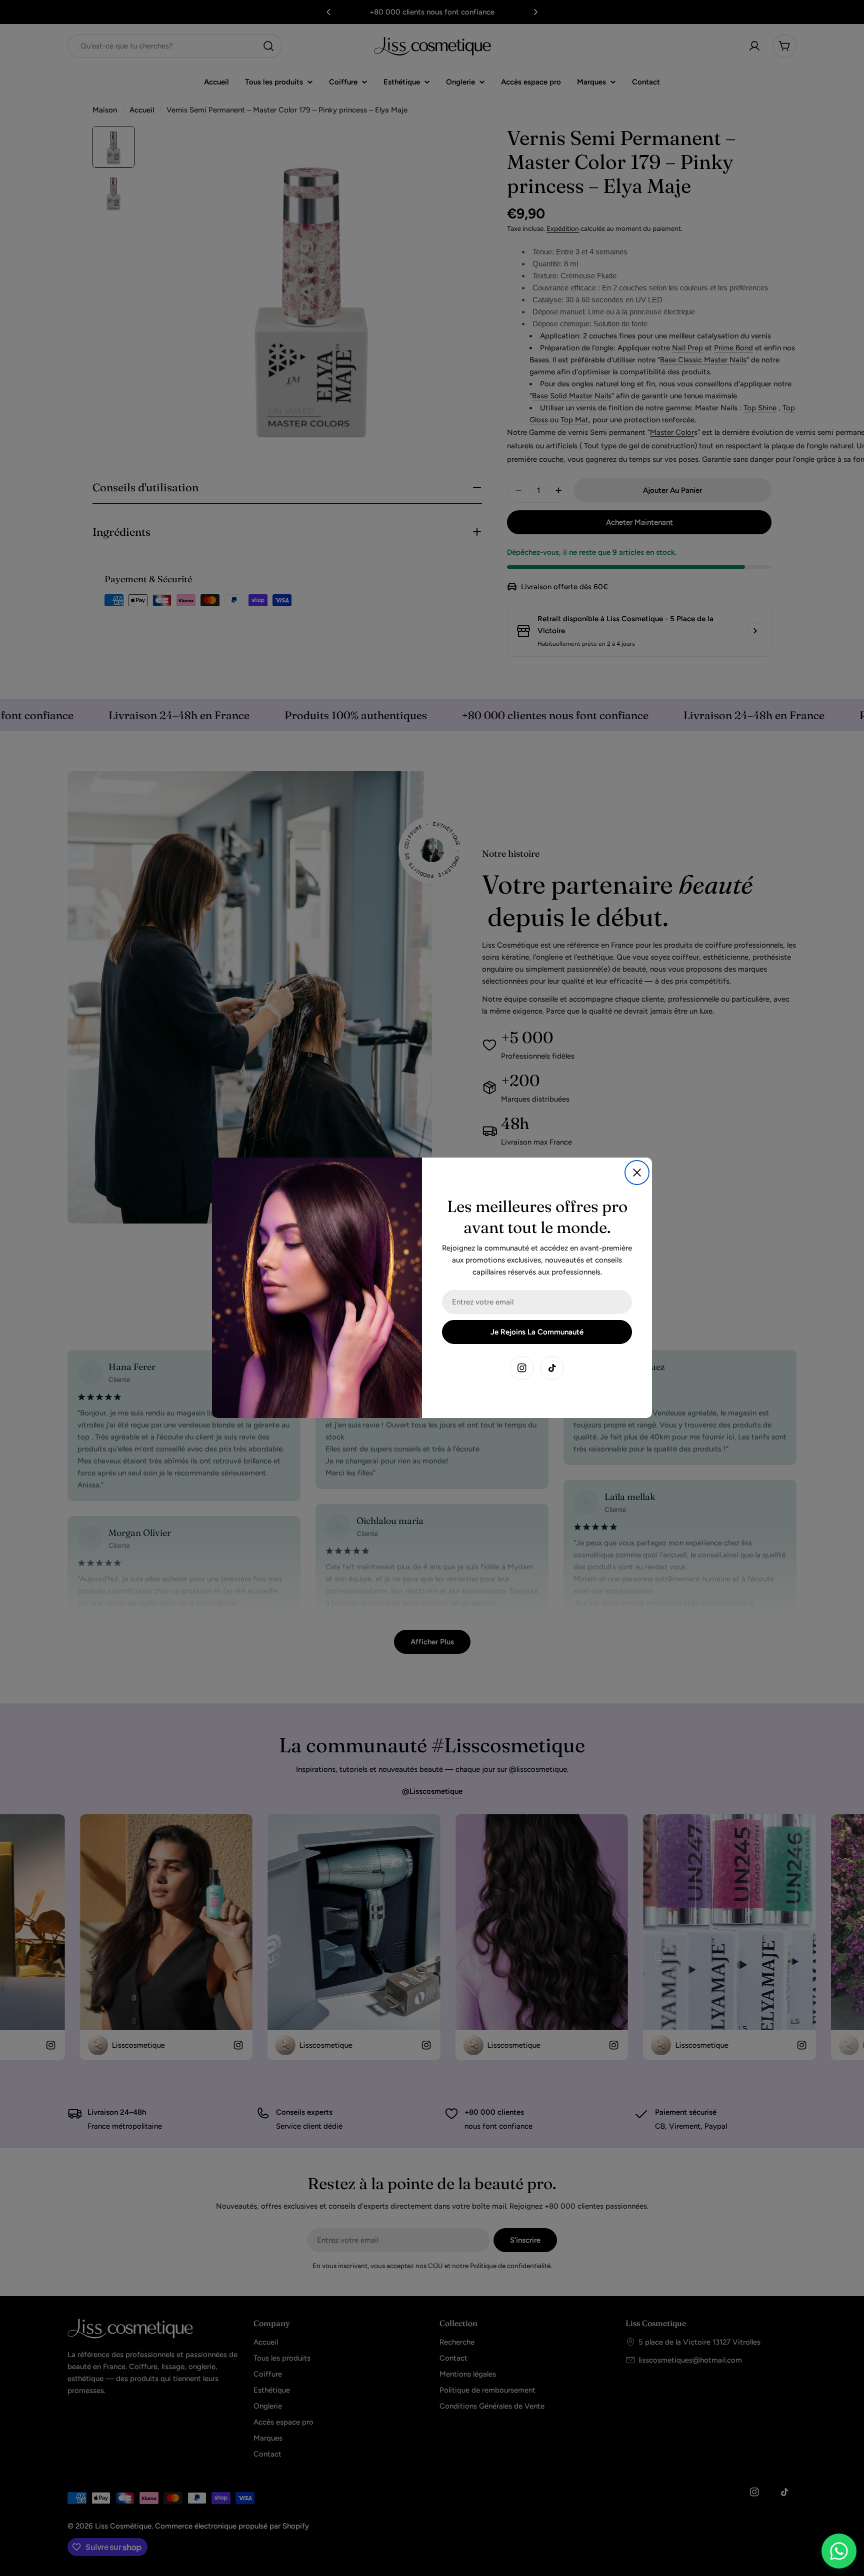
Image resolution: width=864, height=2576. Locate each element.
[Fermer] (637, 1173)
